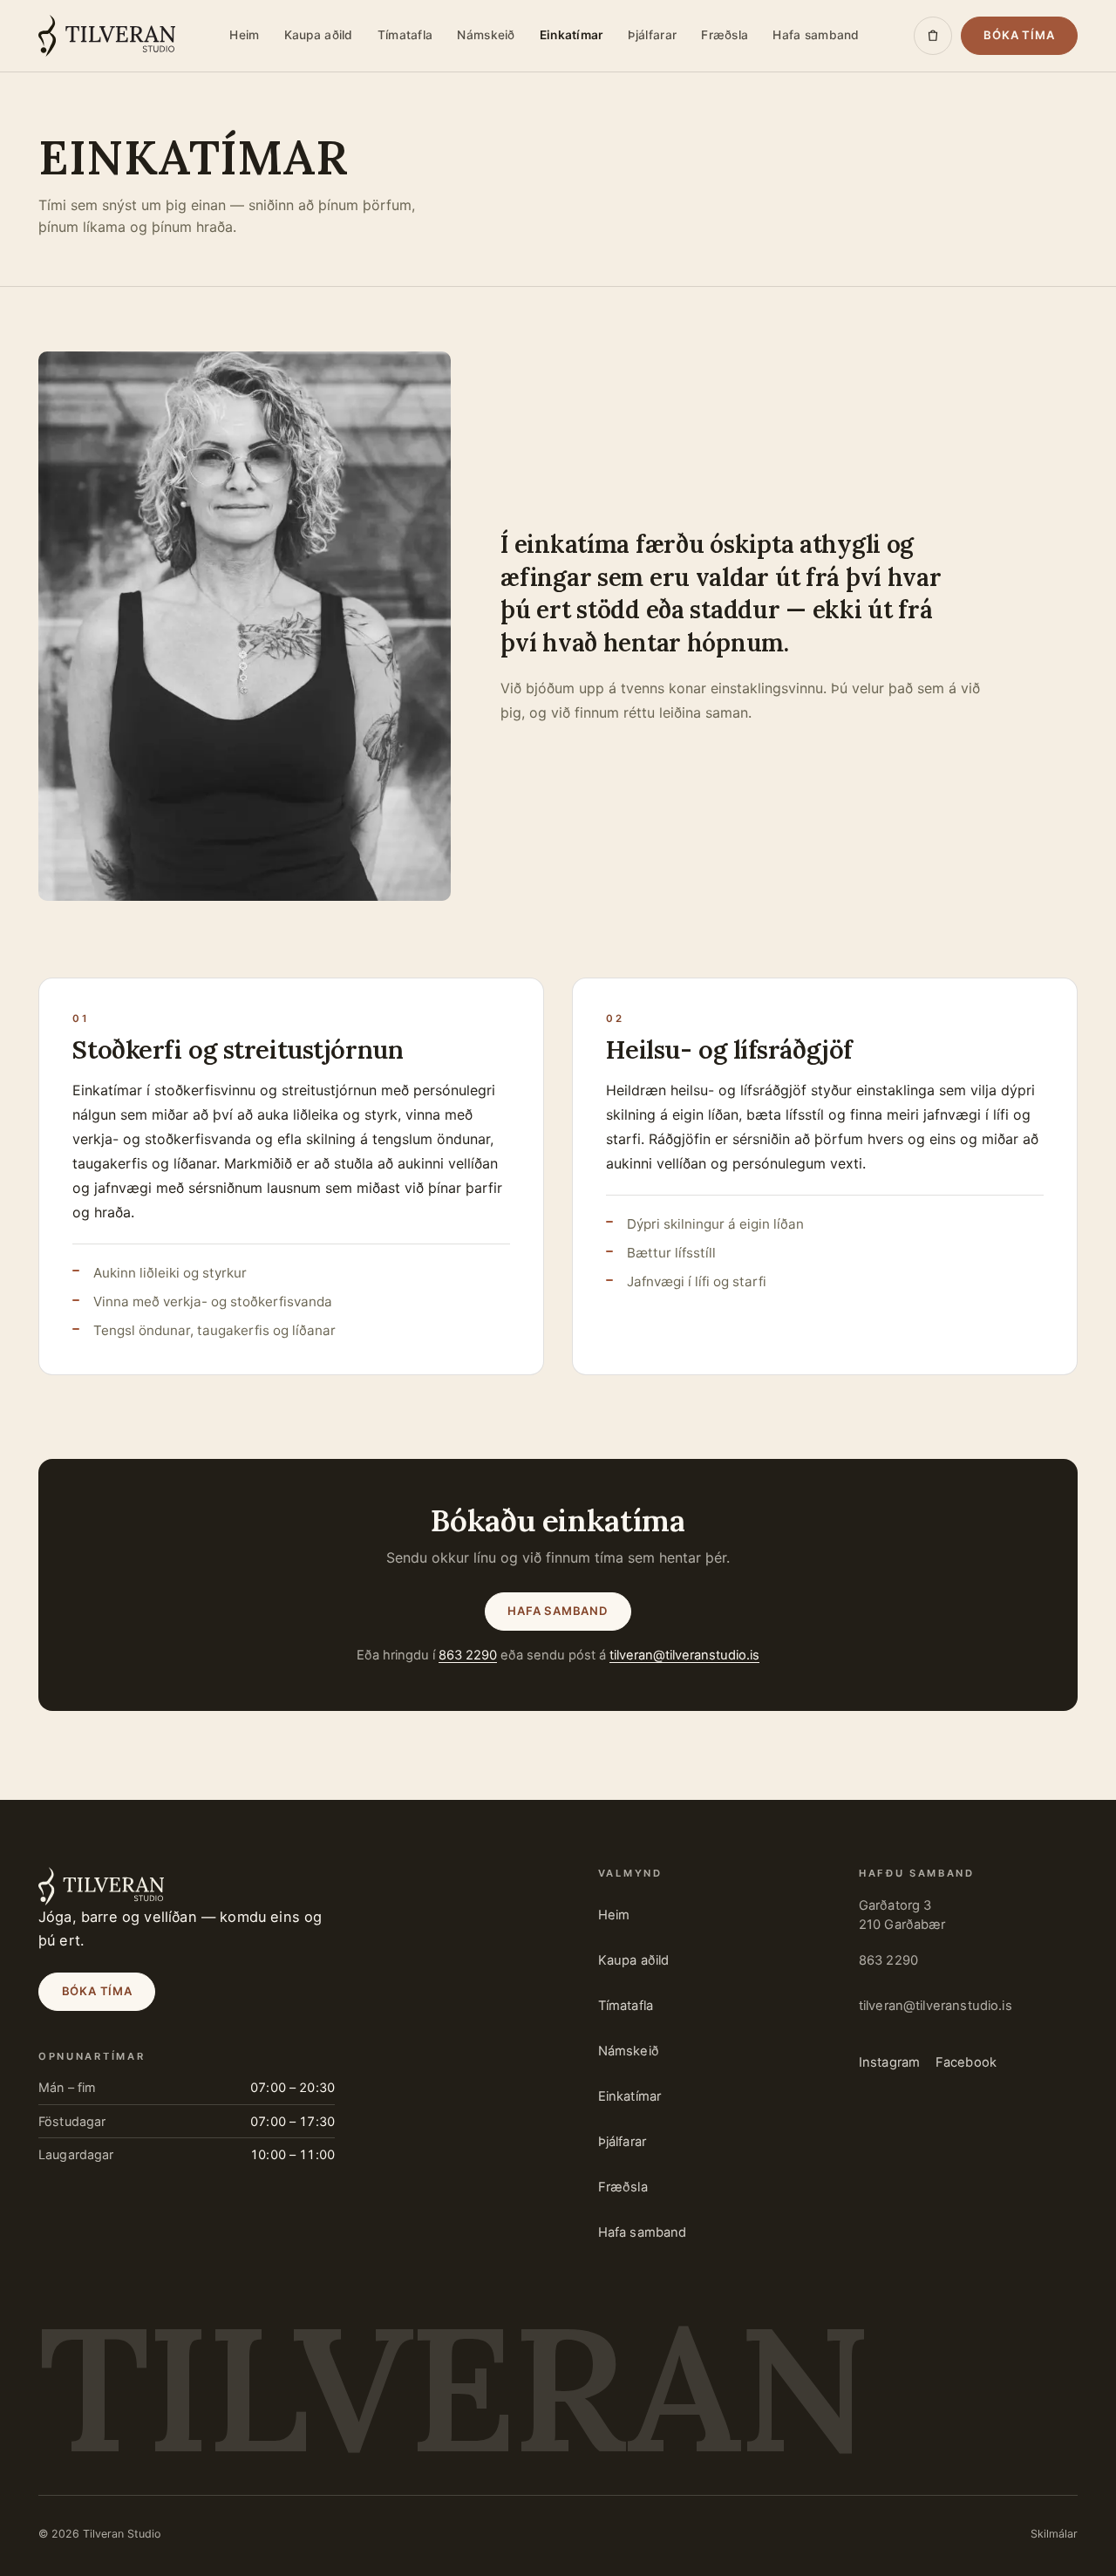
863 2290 (468, 1655)
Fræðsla (725, 35)
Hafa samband (816, 35)
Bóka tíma (1019, 35)
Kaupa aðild (319, 35)
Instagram (889, 2062)
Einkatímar (572, 35)
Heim (244, 35)
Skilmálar (1054, 2534)
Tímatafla (405, 35)
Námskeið (486, 35)
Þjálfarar (652, 35)
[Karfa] (933, 36)
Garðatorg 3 (902, 1915)
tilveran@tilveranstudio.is (684, 1655)
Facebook (966, 2062)
